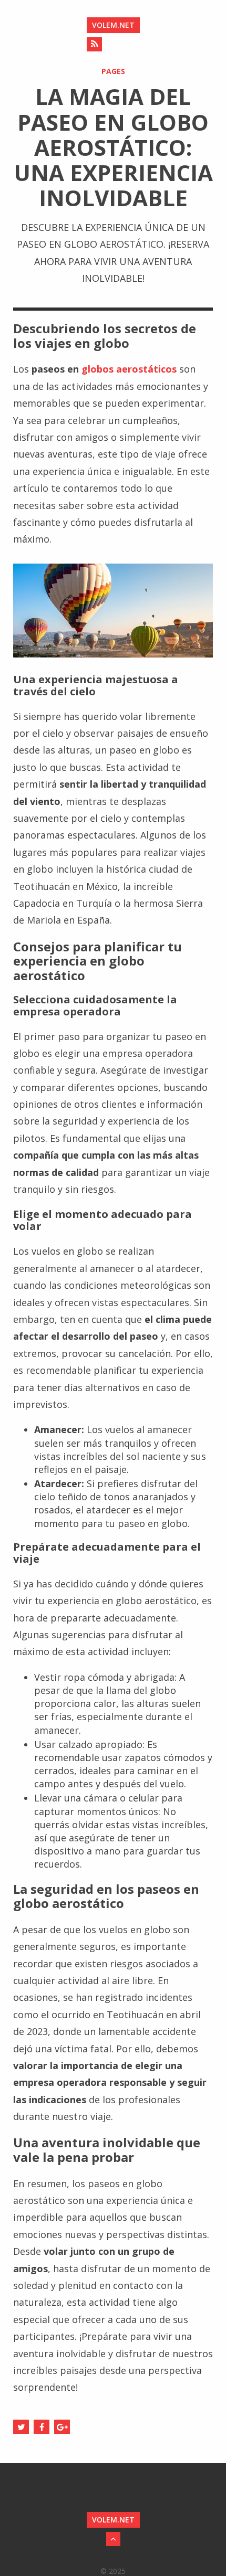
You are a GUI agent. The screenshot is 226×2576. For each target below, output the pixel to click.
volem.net (113, 25)
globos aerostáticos (129, 369)
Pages (113, 71)
